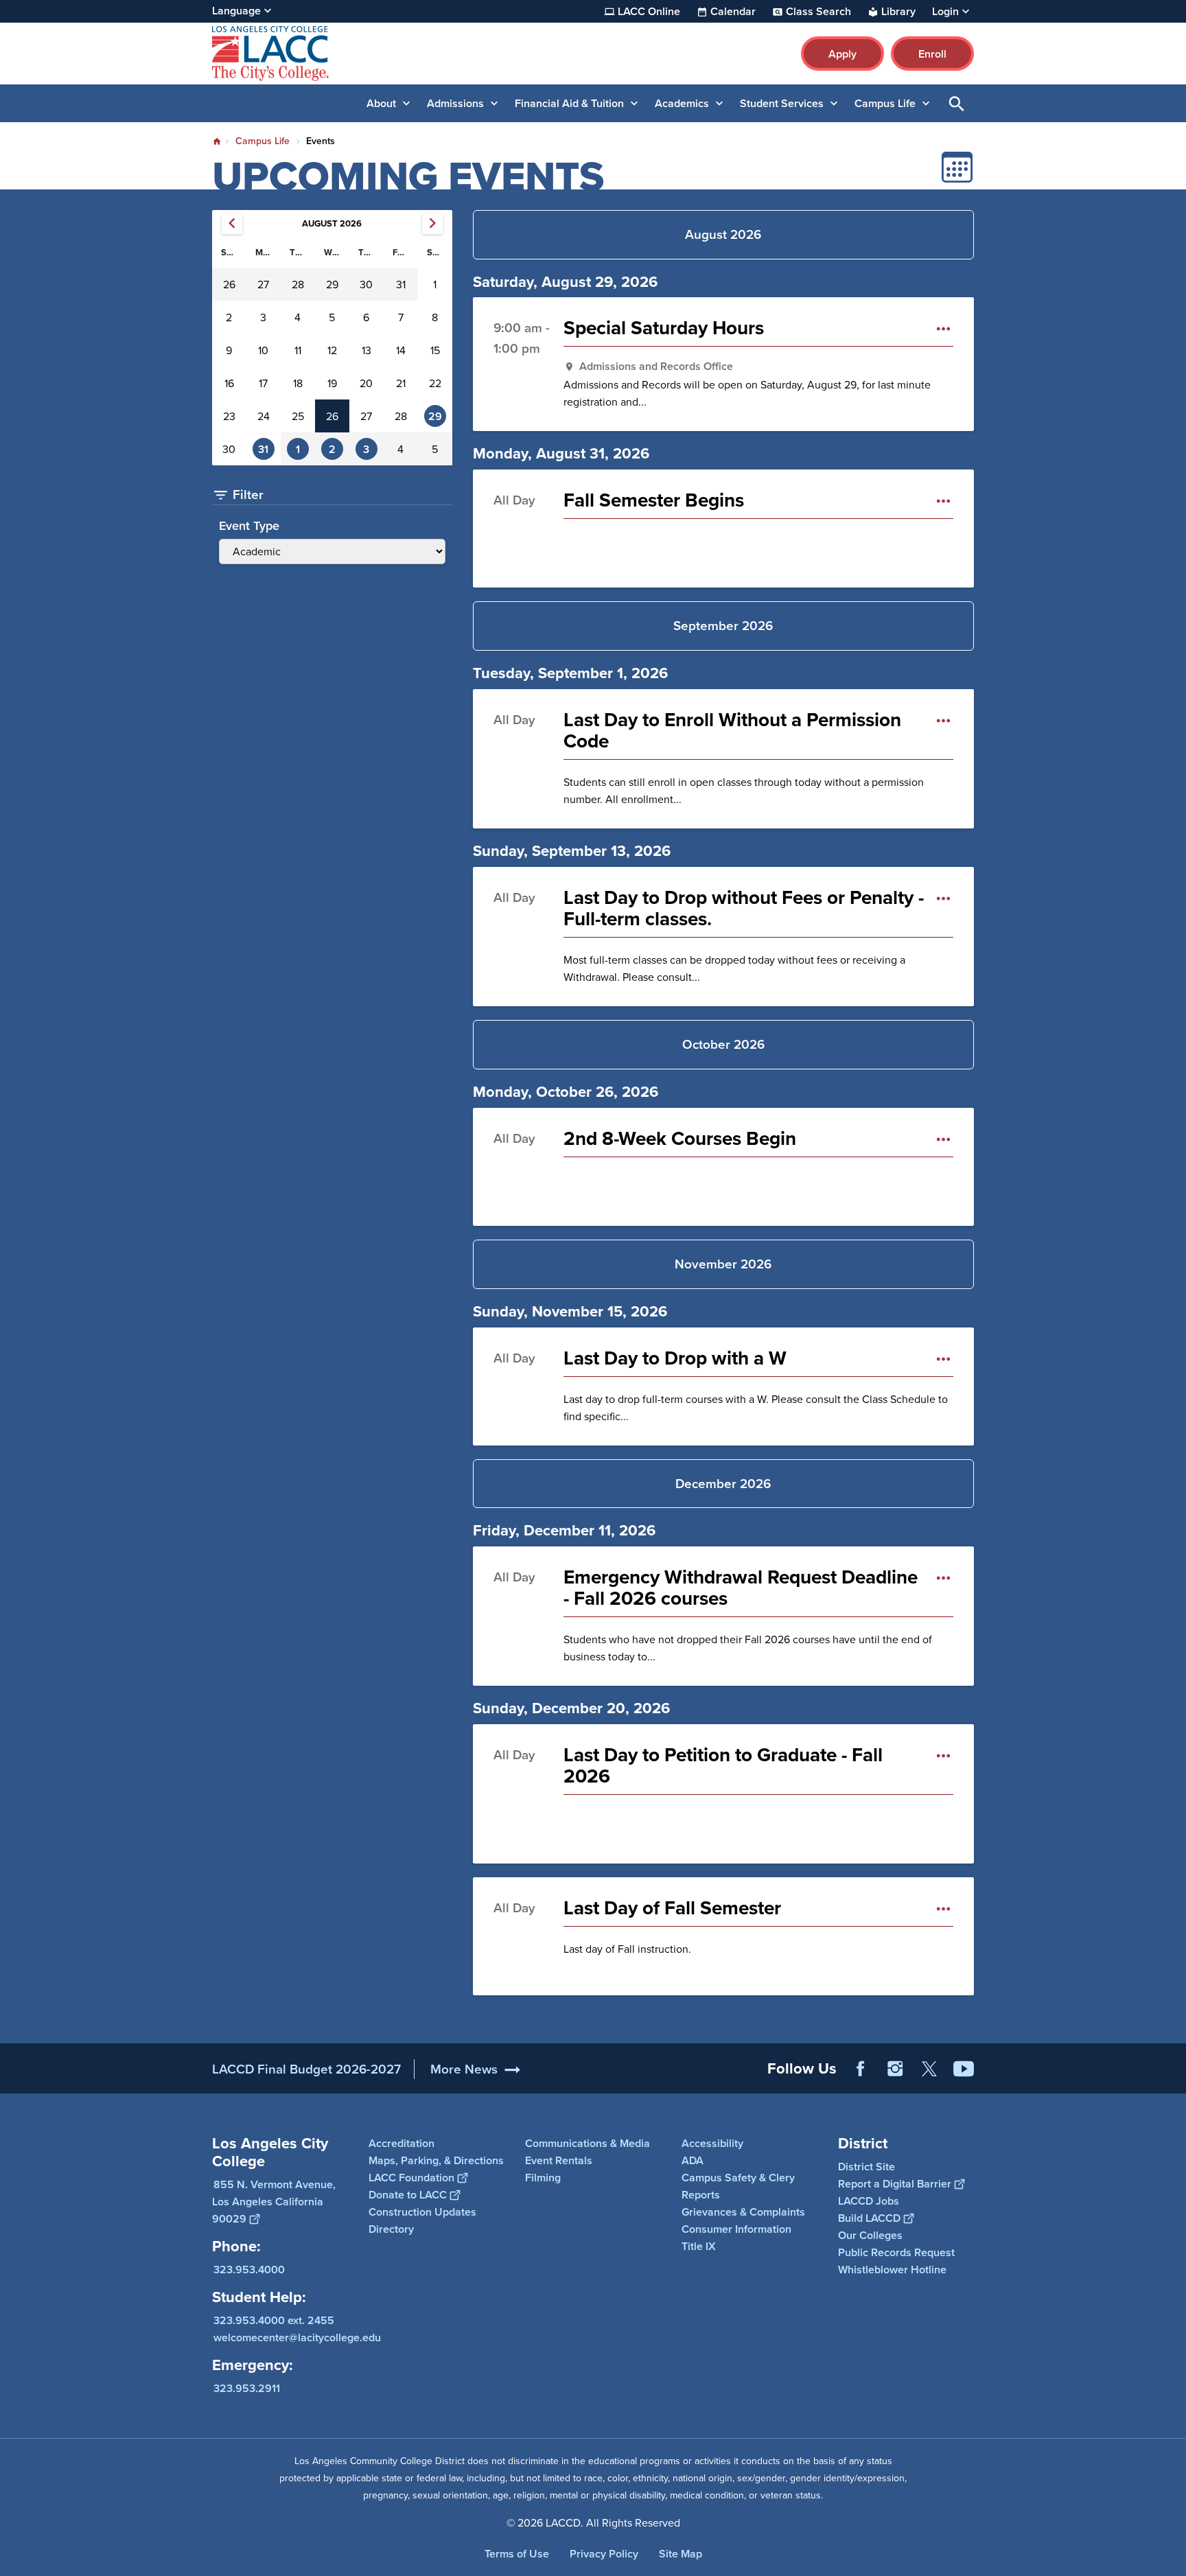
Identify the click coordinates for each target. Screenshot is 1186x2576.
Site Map (681, 2554)
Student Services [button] (782, 103)
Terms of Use (517, 2554)
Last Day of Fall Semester (672, 1908)
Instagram (895, 2069)
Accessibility (712, 2143)
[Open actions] (943, 328)
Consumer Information (736, 2229)
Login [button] (945, 12)
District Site (867, 2167)
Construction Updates (422, 2212)
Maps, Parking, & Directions (436, 2160)
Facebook (861, 2069)
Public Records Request (896, 2252)
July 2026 (232, 224)
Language (236, 11)
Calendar (733, 12)
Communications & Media (588, 2143)
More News (464, 2069)
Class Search (818, 12)
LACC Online (649, 12)
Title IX (699, 2246)
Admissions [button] (455, 103)
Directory (391, 2229)
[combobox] (332, 542)
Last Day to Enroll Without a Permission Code (732, 730)
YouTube (964, 2069)
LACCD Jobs (869, 2201)
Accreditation (402, 2143)
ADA (693, 2160)
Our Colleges (870, 2235)
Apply (842, 54)
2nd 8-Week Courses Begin (680, 1138)
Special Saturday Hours (664, 328)
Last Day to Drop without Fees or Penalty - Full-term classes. (744, 908)
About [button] (381, 103)
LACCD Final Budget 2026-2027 (306, 2069)
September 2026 (432, 224)
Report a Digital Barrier (895, 2184)
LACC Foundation (411, 2178)
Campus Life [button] (885, 103)
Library (898, 12)
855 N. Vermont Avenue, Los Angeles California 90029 (274, 2202)
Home (217, 141)
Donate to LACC (408, 2195)
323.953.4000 (249, 2270)
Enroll (932, 54)
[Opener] (1172, 2080)
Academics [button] (682, 103)
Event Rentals (559, 2160)
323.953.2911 (247, 2388)
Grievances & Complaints (743, 2212)
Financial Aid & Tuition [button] (569, 103)
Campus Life (263, 141)
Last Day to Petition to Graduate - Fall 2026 (723, 1765)
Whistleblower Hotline (892, 2270)
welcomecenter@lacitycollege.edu (297, 2337)
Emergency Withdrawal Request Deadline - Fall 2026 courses (741, 1588)
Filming (543, 2178)
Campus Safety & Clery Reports (738, 2186)
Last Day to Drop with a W (675, 1358)
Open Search (957, 103)
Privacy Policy (604, 2554)
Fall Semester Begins (654, 500)
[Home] (361, 54)
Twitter (929, 2069)
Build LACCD (869, 2218)
